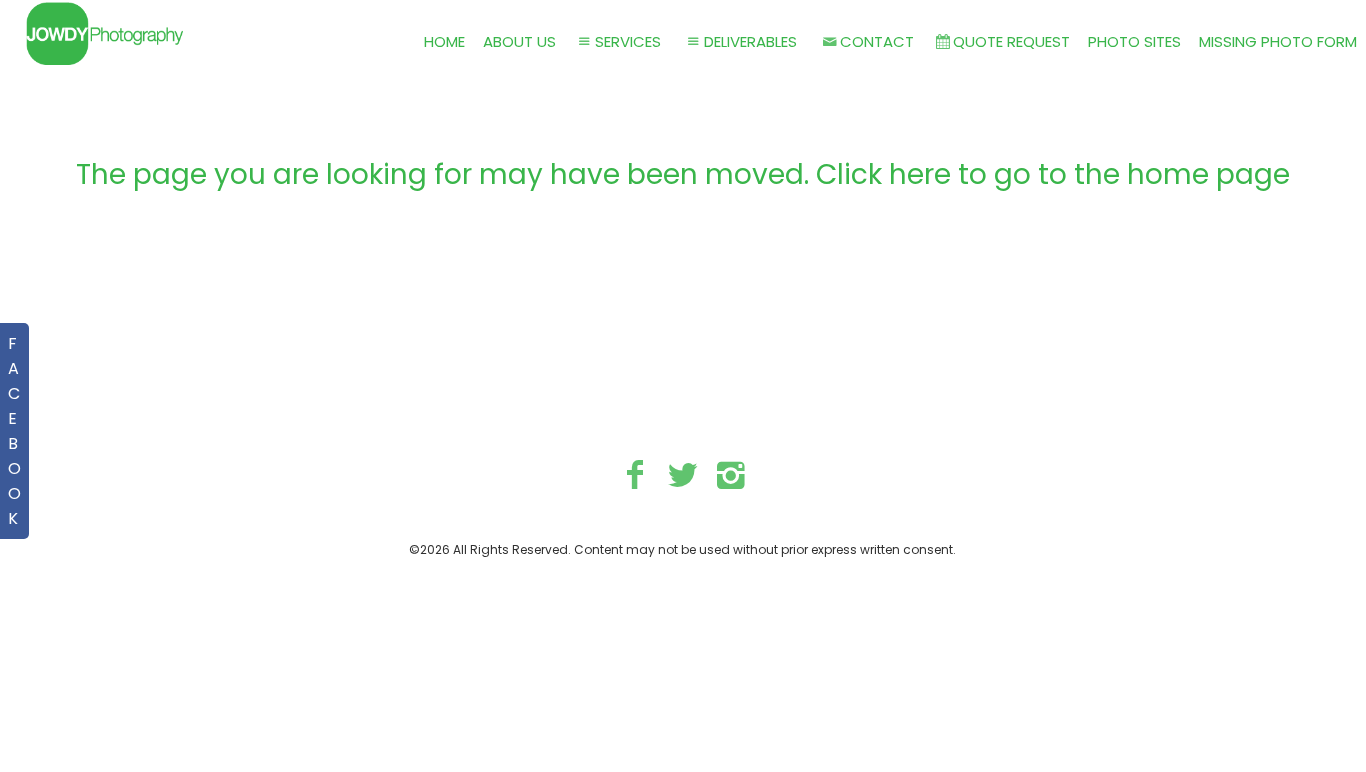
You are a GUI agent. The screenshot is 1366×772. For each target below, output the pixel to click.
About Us (519, 41)
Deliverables (750, 41)
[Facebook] (635, 474)
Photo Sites (1134, 41)
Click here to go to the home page (1053, 174)
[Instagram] (730, 474)
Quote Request (1011, 41)
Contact (877, 41)
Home (444, 41)
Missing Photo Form (1278, 41)
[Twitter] (683, 474)
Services (628, 41)
